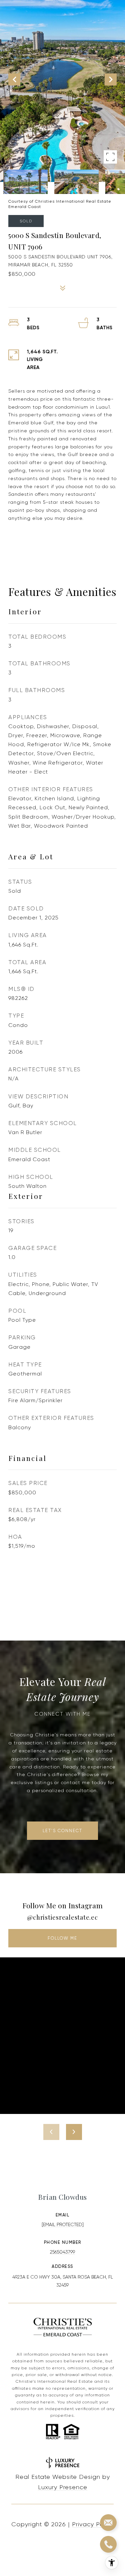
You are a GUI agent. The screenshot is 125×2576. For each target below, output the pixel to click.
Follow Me (62, 1938)
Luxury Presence (63, 2487)
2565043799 (62, 2252)
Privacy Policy (93, 2524)
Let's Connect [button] (62, 1831)
